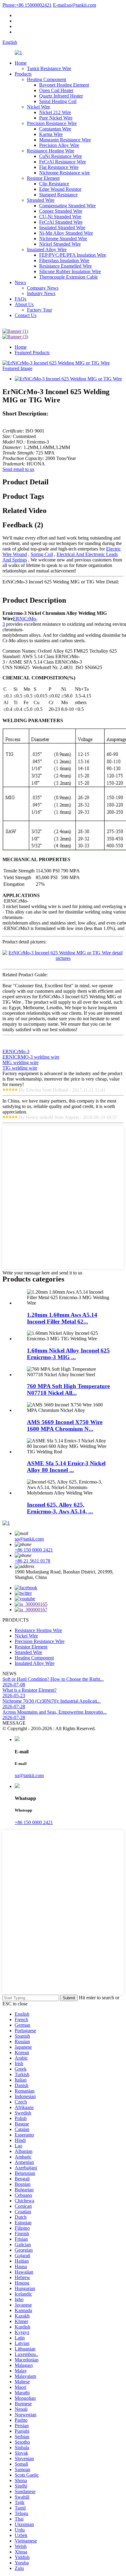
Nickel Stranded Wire (60, 244)
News (20, 282)
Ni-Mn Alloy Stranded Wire (66, 233)
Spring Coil (42, 554)
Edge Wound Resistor (60, 189)
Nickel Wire (39, 107)
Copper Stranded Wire (61, 211)
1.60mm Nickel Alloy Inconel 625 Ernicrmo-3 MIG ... (68, 1354)
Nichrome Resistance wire (65, 173)
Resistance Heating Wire (51, 151)
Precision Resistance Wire (52, 123)
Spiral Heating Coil (58, 101)
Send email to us (18, 469)
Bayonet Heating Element (64, 85)
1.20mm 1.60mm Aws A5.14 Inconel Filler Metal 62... (62, 1318)
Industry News (41, 293)
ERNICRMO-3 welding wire (31, 1057)
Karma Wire (51, 134)
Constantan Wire (55, 129)
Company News (43, 288)
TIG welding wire (20, 1068)
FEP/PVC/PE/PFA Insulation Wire (73, 255)
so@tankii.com (74, 5)
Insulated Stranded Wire (62, 228)
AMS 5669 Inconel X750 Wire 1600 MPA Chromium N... (65, 1425)
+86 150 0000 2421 (34, 1550)
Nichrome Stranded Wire (63, 239)
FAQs (20, 299)
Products (23, 74)
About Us (24, 304)
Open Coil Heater (56, 90)
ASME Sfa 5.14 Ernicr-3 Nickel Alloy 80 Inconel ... (66, 1467)
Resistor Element (43, 178)
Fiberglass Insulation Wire (64, 260)
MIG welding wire (20, 1062)
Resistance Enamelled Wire (65, 266)
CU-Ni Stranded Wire (60, 217)
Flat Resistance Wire (59, 167)
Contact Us (26, 315)
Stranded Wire (41, 200)
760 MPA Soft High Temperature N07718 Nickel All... (68, 1390)
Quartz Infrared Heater (61, 96)
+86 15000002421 (27, 5)
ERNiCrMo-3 (16, 1051)
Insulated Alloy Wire (47, 249)
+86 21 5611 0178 (32, 1561)
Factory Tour (39, 310)
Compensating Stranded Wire (67, 206)
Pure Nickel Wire (56, 118)
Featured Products (32, 353)
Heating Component (46, 79)
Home (21, 63)
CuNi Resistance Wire (61, 156)
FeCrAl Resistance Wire (63, 162)
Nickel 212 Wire (55, 112)
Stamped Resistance (58, 195)
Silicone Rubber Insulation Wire (70, 271)
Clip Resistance (54, 184)
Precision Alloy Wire (59, 145)
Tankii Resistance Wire (49, 68)
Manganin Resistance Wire (65, 140)
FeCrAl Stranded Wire (61, 222)
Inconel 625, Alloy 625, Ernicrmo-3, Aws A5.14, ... (60, 1508)
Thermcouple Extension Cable (69, 277)
